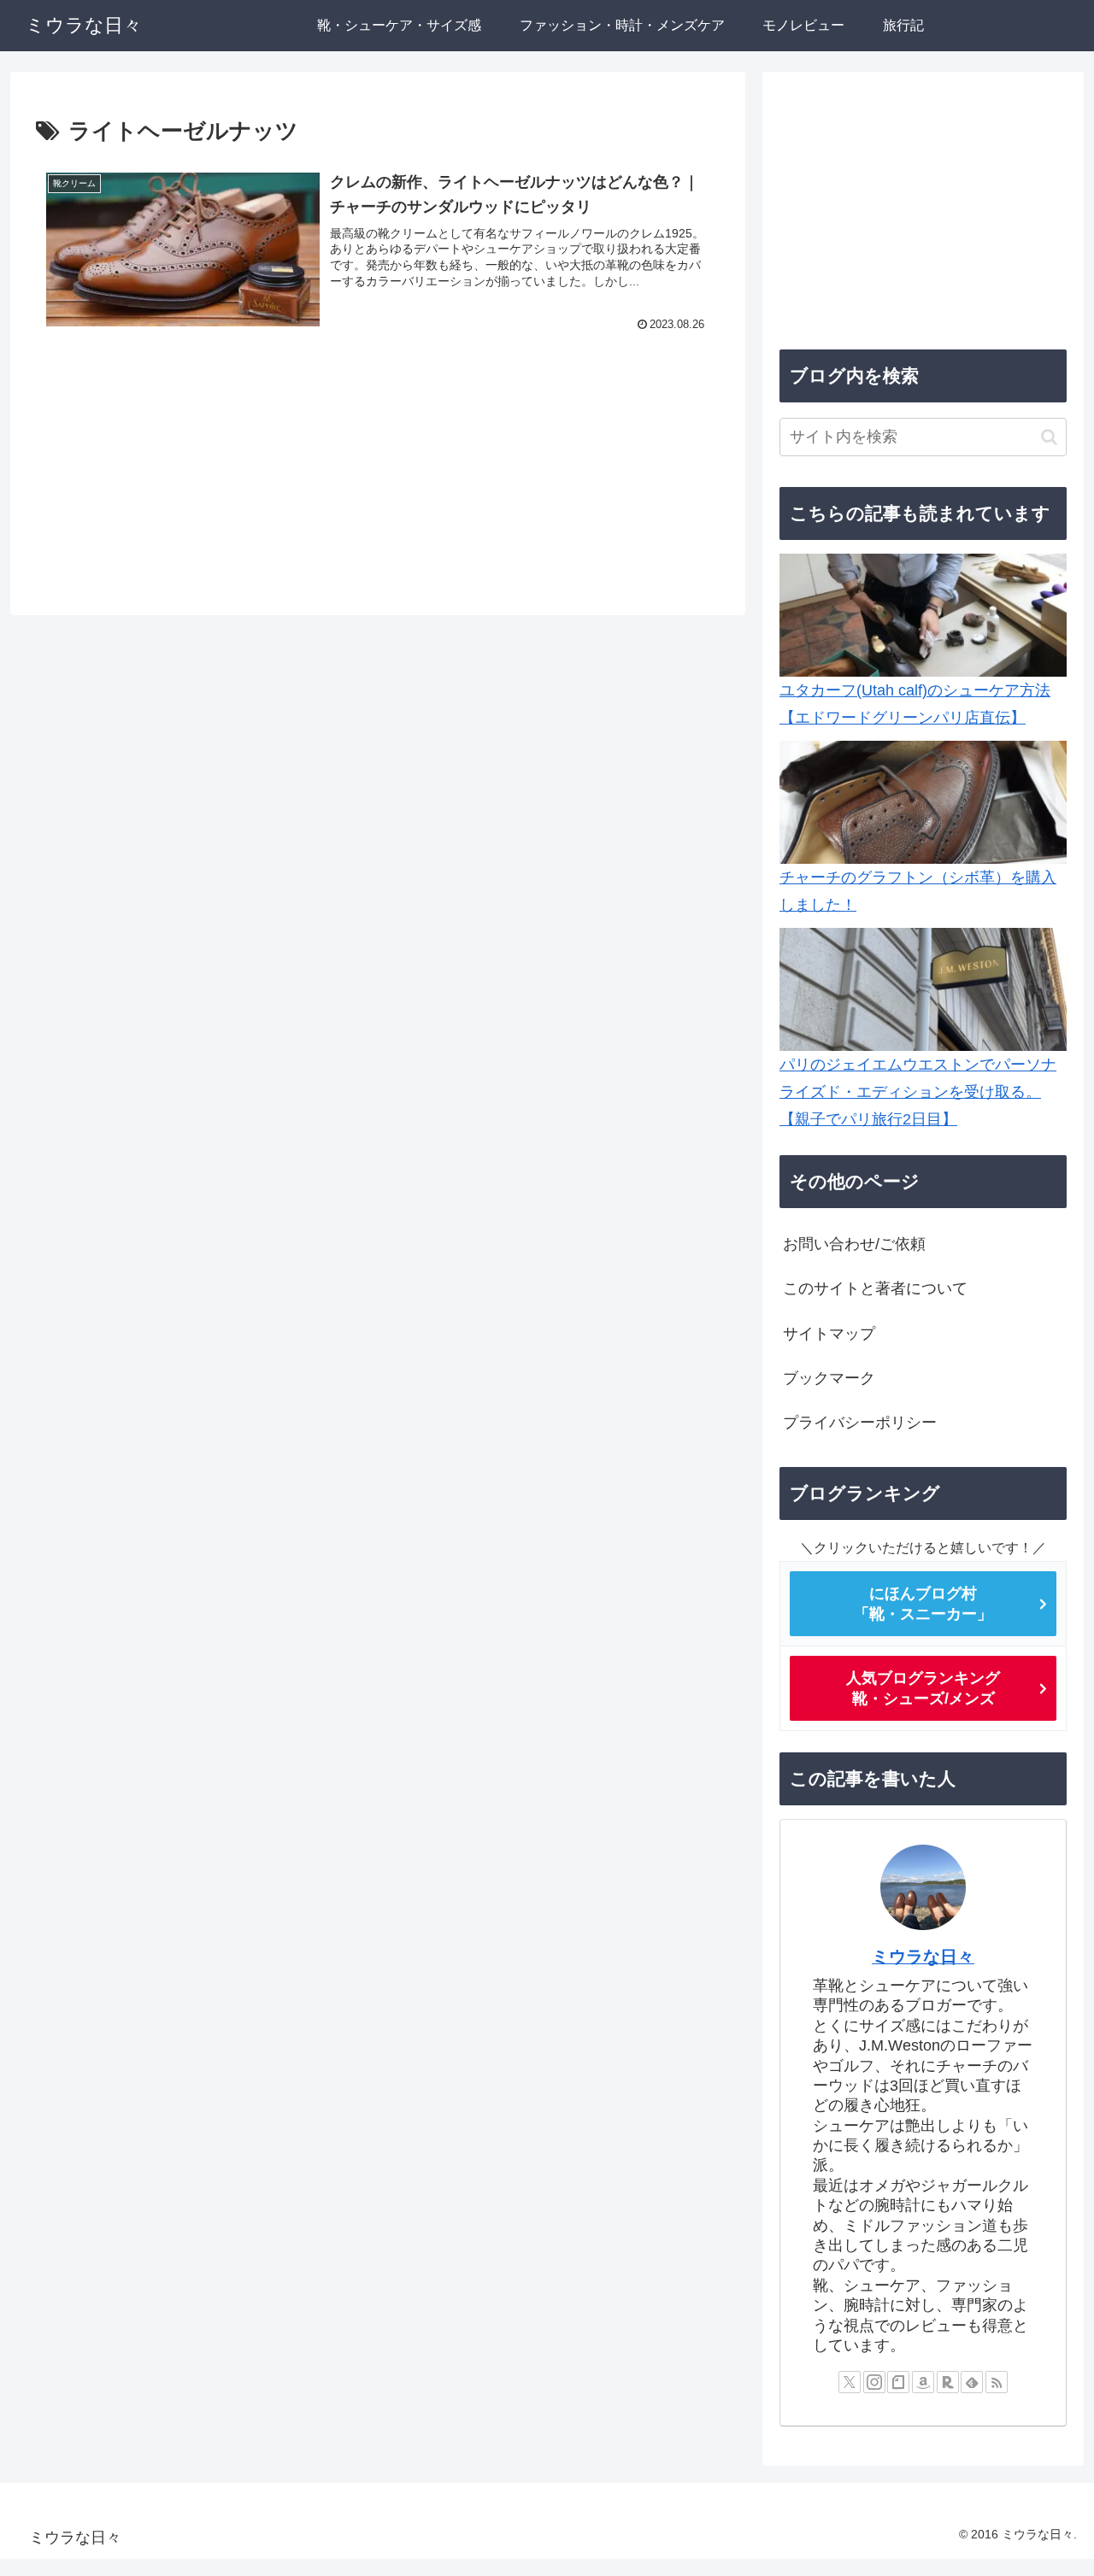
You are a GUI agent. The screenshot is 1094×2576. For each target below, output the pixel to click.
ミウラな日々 (923, 1957)
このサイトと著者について (875, 1288)
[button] (1049, 437)
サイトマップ (829, 1334)
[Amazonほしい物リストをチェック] (923, 2382)
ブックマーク (829, 1378)
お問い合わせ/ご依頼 (854, 1244)
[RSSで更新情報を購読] (997, 2382)
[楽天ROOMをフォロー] (948, 2382)
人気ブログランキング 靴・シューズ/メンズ (923, 1688)
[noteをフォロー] (898, 2382)
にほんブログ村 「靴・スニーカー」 (923, 1604)
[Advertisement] (378, 475)
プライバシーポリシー (860, 1423)
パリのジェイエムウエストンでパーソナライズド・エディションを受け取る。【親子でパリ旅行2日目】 (918, 1092)
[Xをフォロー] (850, 2382)
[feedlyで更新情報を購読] (972, 2382)
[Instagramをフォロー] (874, 2382)
